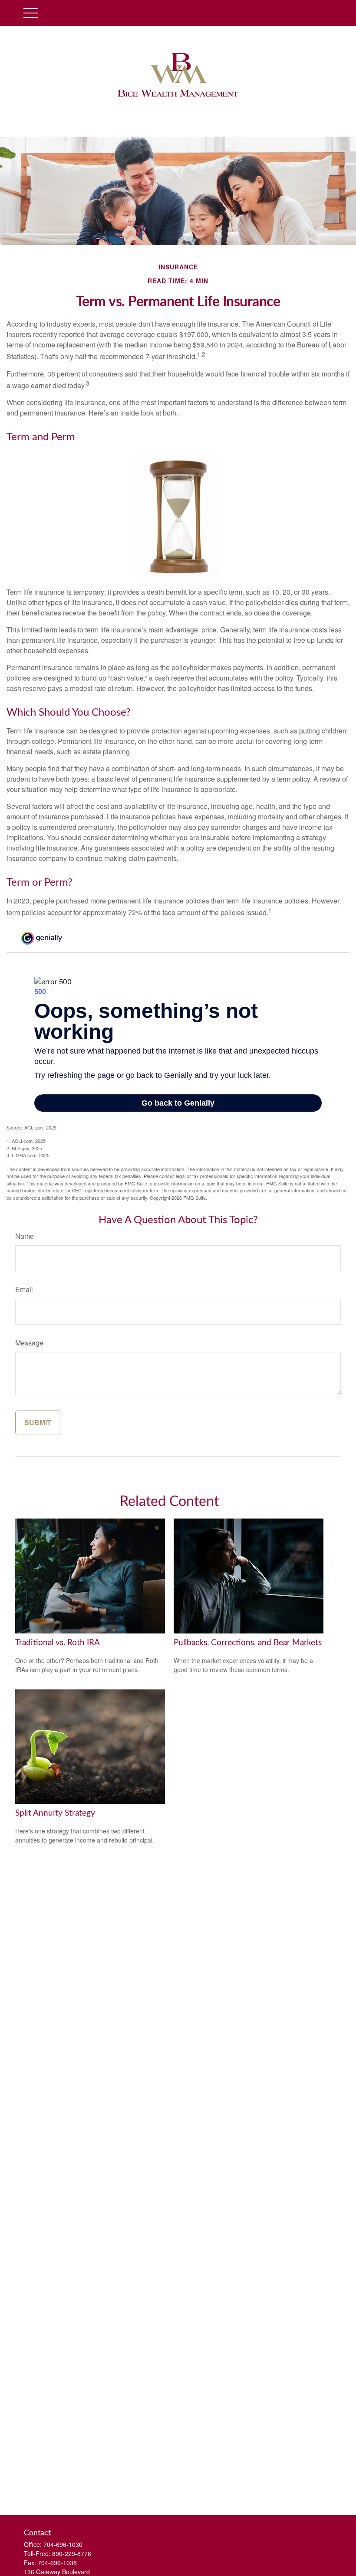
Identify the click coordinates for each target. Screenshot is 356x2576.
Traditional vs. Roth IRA (58, 1643)
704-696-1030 (63, 2544)
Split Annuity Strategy (55, 1813)
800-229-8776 (72, 2553)
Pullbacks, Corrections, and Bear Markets (248, 1643)
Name (25, 1236)
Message (29, 1343)
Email (24, 1289)
